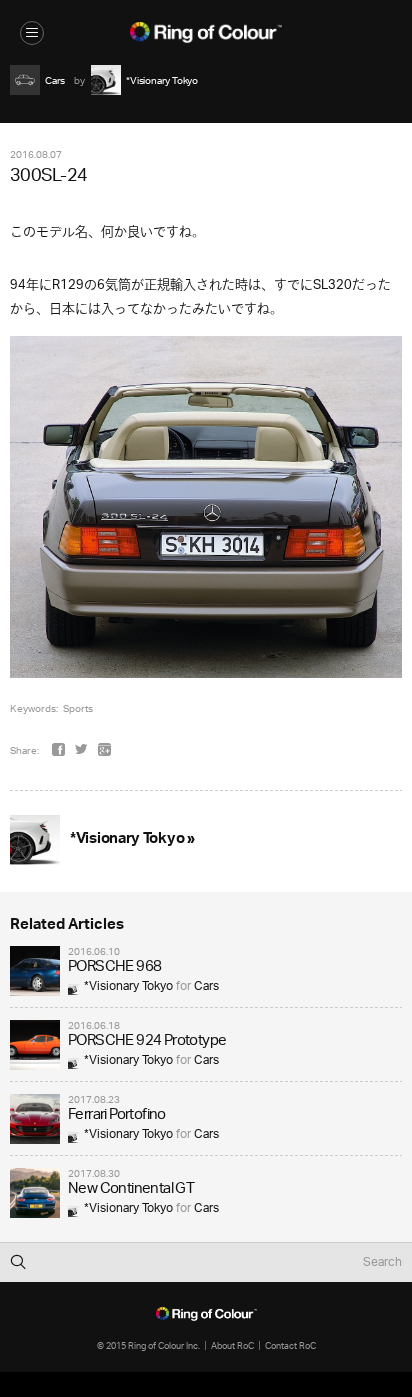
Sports (78, 708)
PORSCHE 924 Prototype (147, 1041)
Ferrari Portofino (117, 1115)
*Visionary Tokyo (128, 986)
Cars (206, 986)
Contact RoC (290, 1345)
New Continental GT (131, 1189)
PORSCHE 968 (114, 967)
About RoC (232, 1345)
